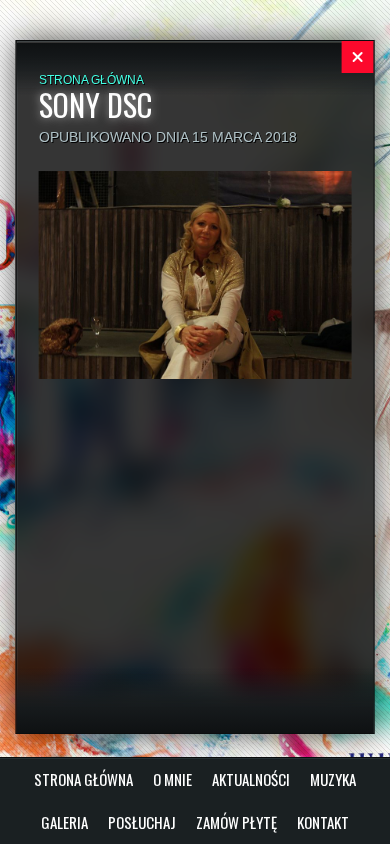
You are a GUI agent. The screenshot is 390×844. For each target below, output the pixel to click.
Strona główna (91, 80)
